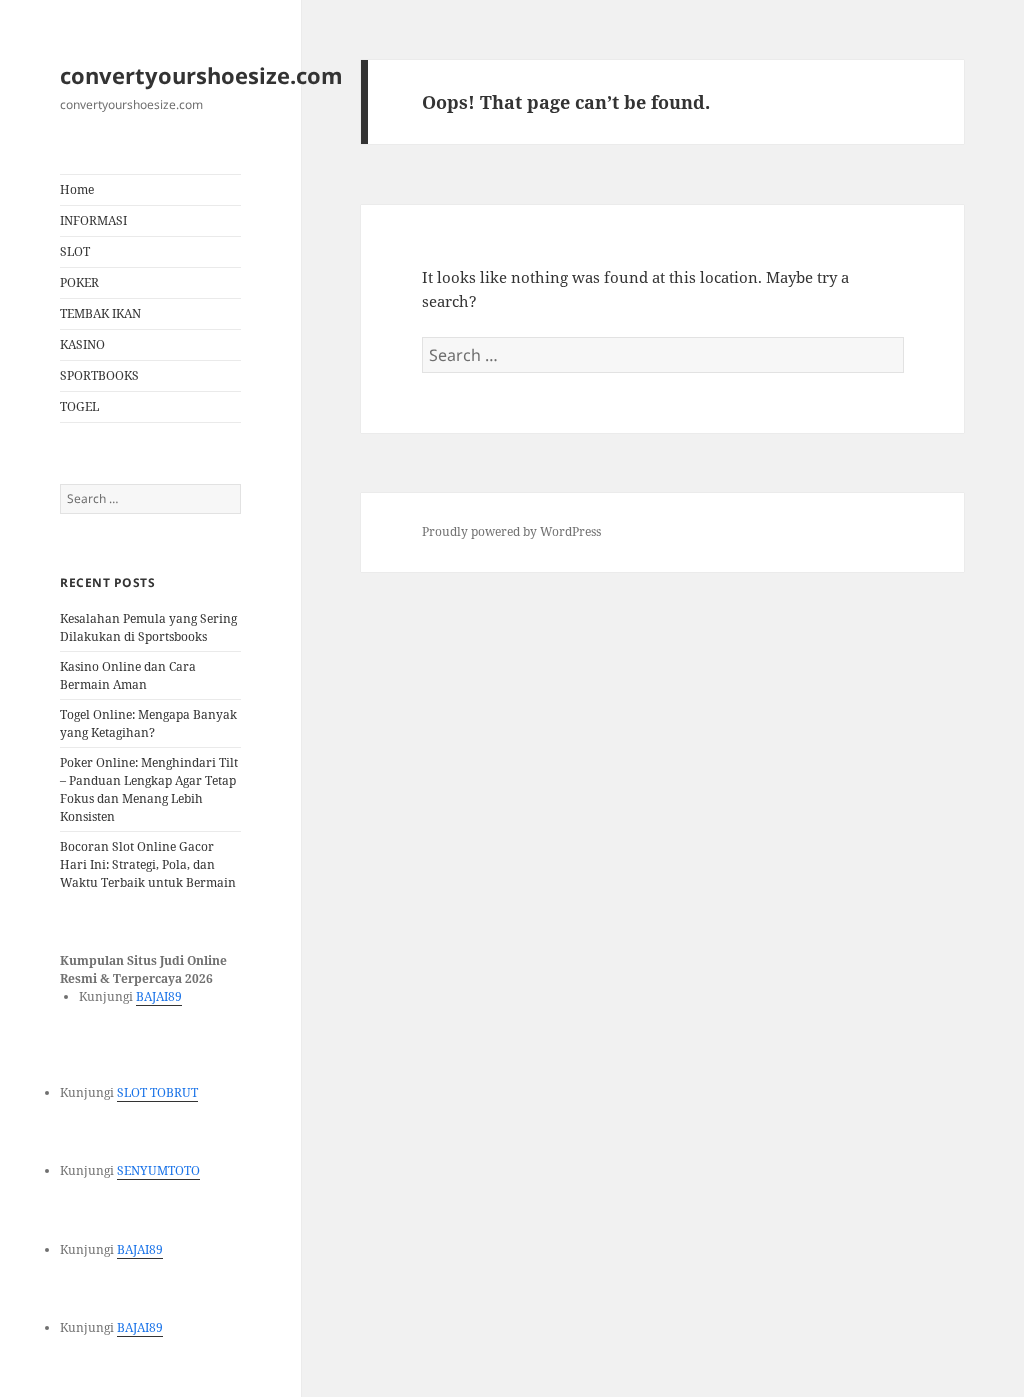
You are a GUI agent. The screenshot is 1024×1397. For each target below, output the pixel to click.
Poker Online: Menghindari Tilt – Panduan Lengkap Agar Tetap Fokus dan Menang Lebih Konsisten (149, 789)
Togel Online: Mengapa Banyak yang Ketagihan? (148, 723)
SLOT (75, 251)
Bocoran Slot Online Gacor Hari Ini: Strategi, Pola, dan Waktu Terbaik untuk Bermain (148, 864)
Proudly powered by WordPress (511, 531)
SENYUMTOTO (158, 1170)
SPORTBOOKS (99, 375)
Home (77, 189)
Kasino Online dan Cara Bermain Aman (128, 675)
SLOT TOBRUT (157, 1092)
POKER (79, 282)
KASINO (82, 344)
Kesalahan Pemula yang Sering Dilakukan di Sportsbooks (148, 627)
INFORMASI (93, 220)
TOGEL (79, 406)
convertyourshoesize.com (201, 75)
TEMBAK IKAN (100, 313)
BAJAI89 (159, 996)
